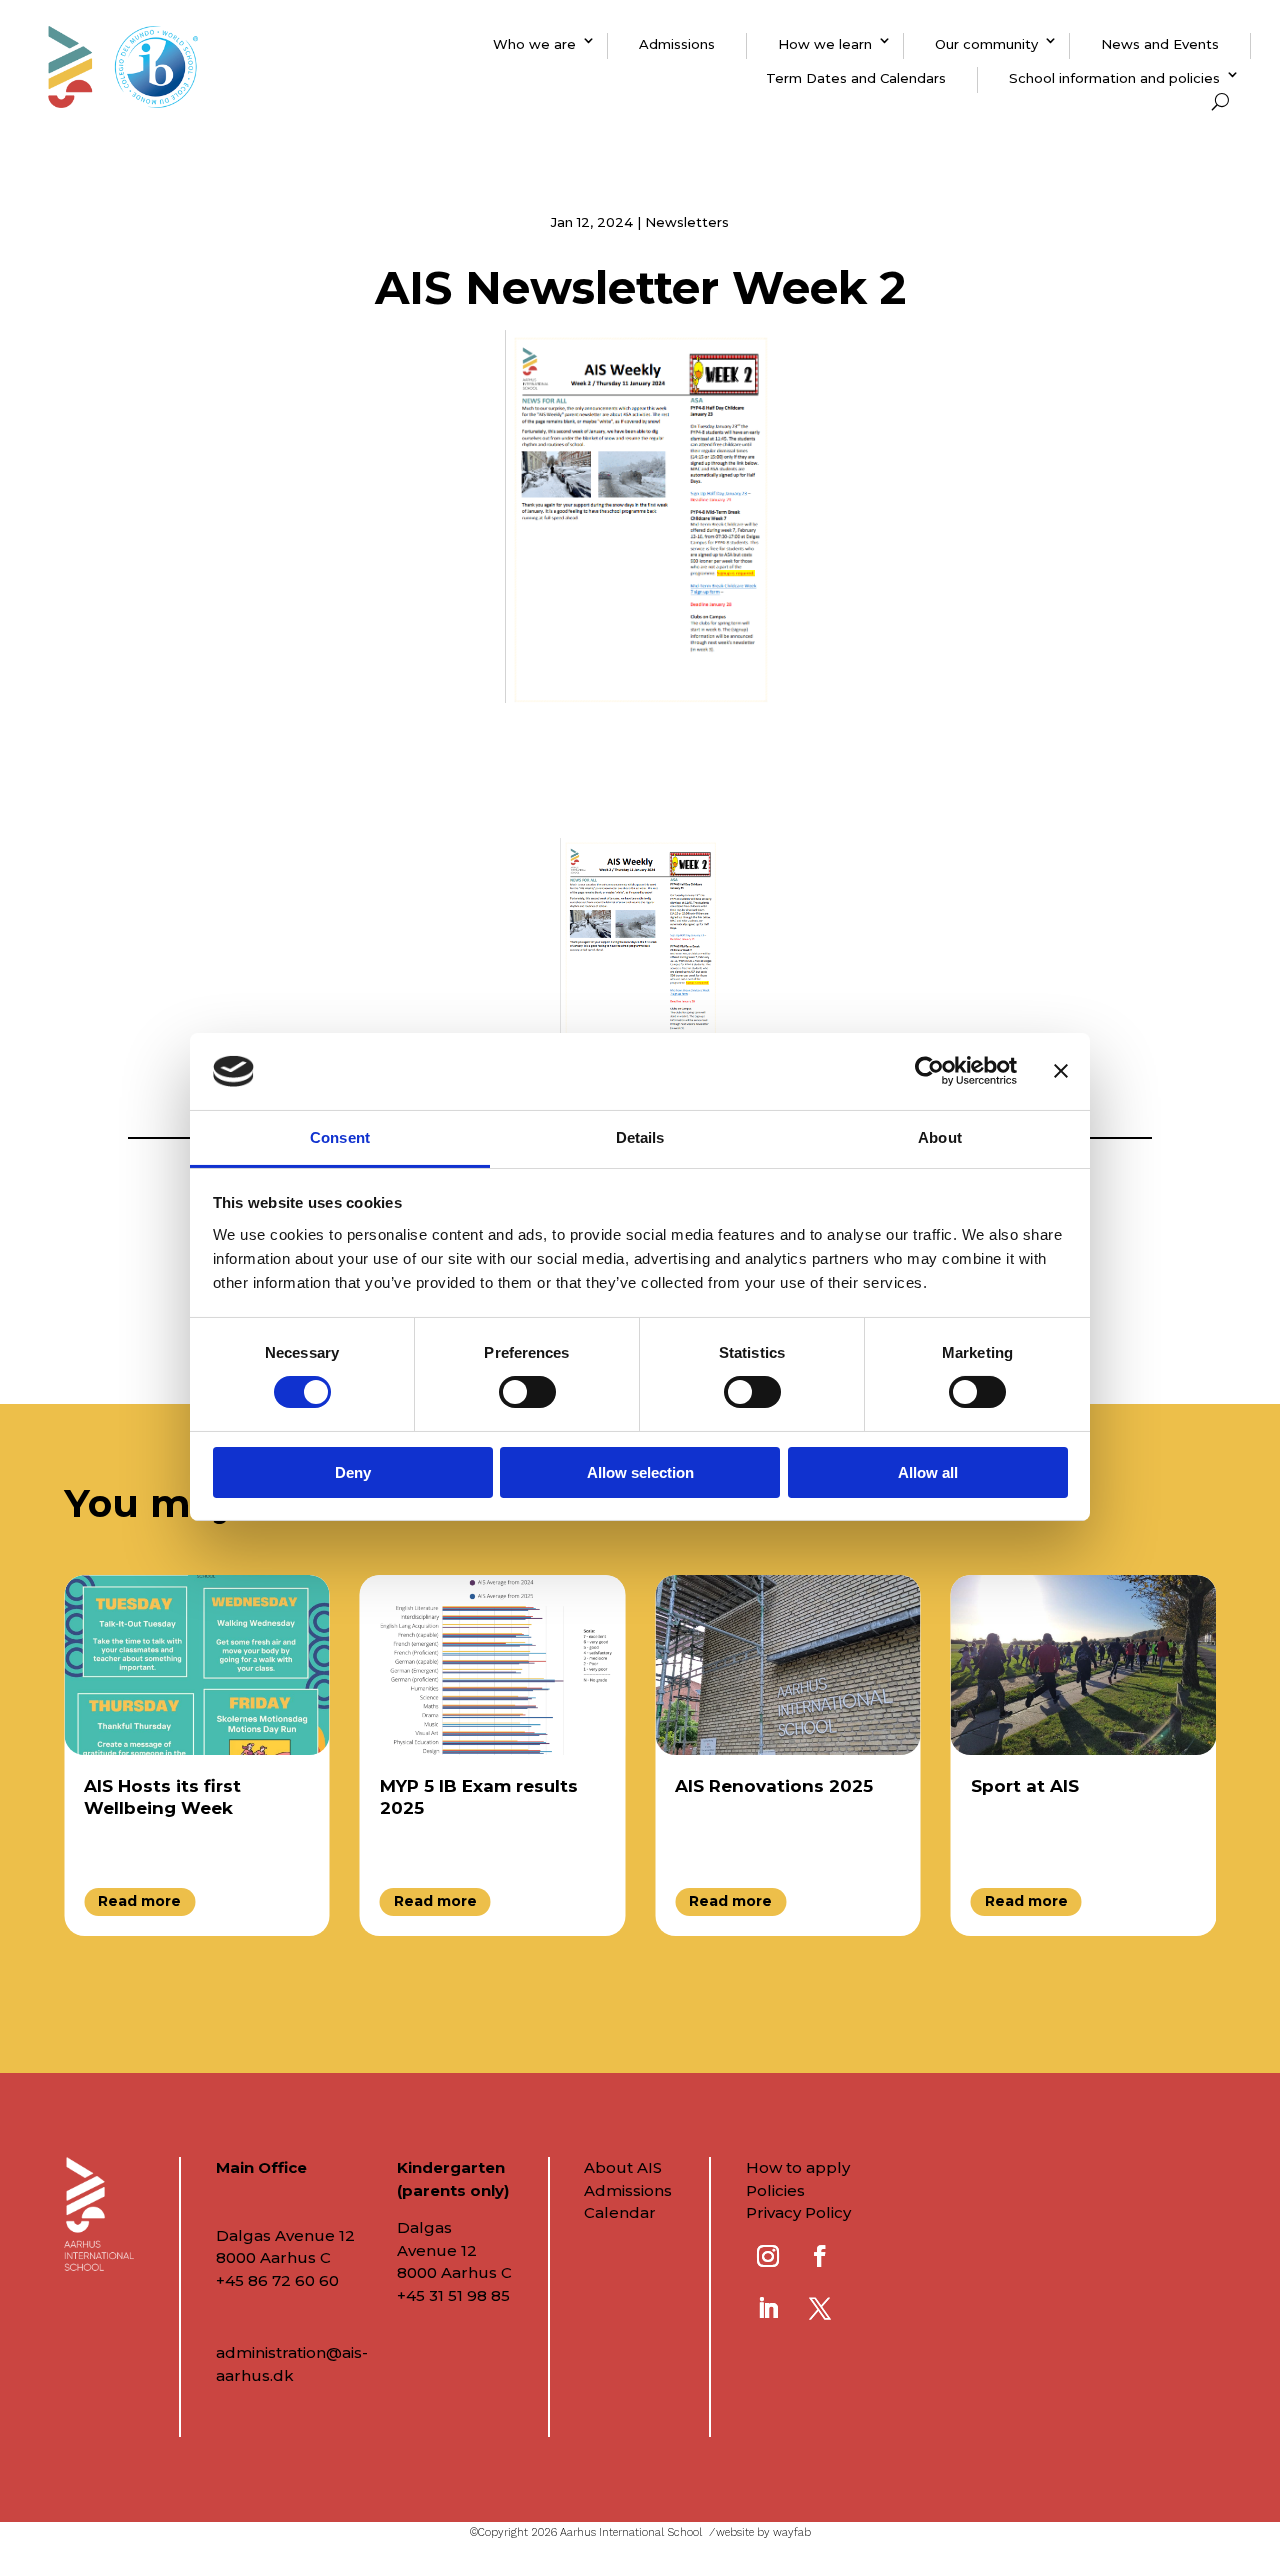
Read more (139, 1901)
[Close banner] (1061, 1071)
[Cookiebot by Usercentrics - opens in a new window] (929, 1071)
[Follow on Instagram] (768, 2256)
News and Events (1160, 44)
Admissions (677, 44)
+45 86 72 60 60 (277, 2280)
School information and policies (1114, 78)
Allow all (928, 1472)
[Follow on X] (820, 2308)
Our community (986, 44)
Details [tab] (640, 1137)
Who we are (534, 44)
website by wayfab (763, 2532)
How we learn (825, 44)
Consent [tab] (340, 1137)
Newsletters (687, 222)
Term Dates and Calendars (856, 78)
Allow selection (640, 1472)
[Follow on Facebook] (820, 2256)
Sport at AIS (1025, 1786)
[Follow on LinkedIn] (768, 2308)
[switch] (527, 1392)
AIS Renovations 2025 (774, 1786)
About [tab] (940, 1137)
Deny (353, 1472)
